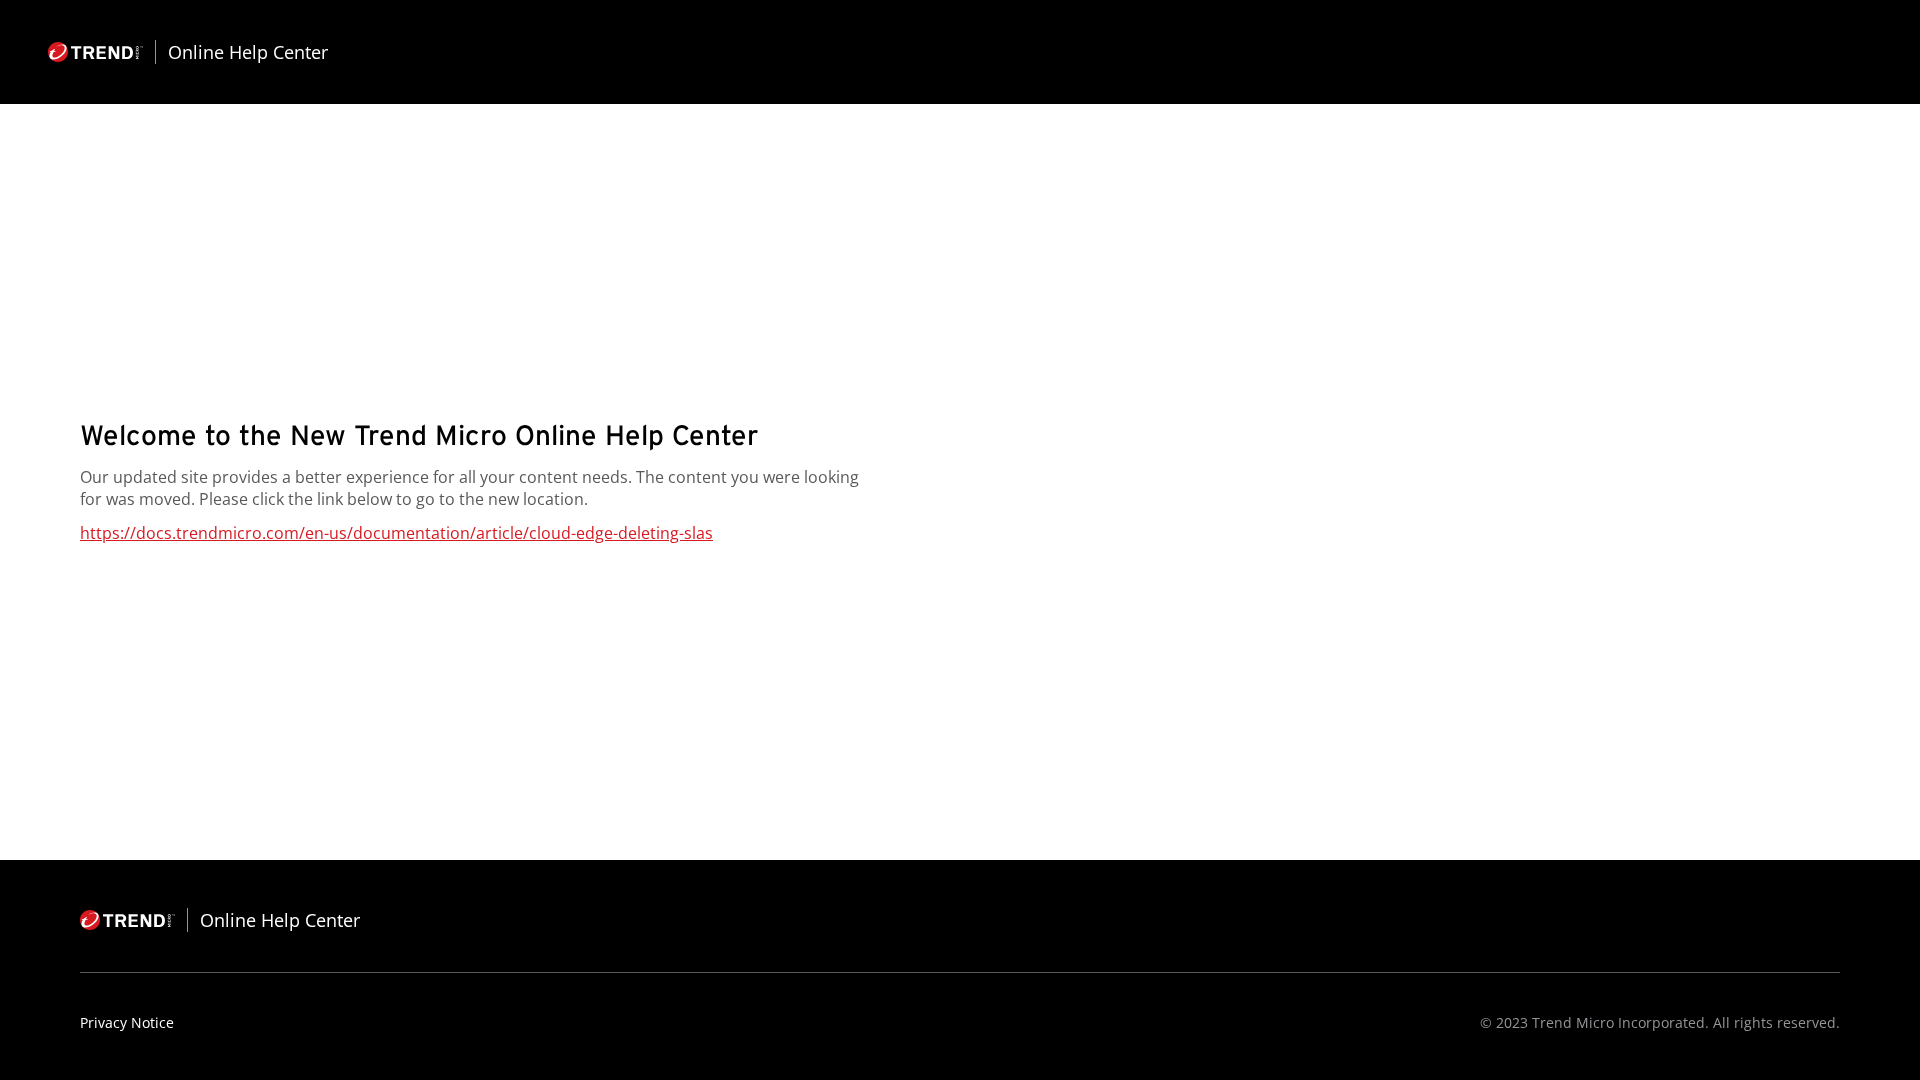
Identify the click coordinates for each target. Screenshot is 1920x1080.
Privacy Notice (127, 1022)
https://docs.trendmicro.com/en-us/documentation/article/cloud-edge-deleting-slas (396, 533)
